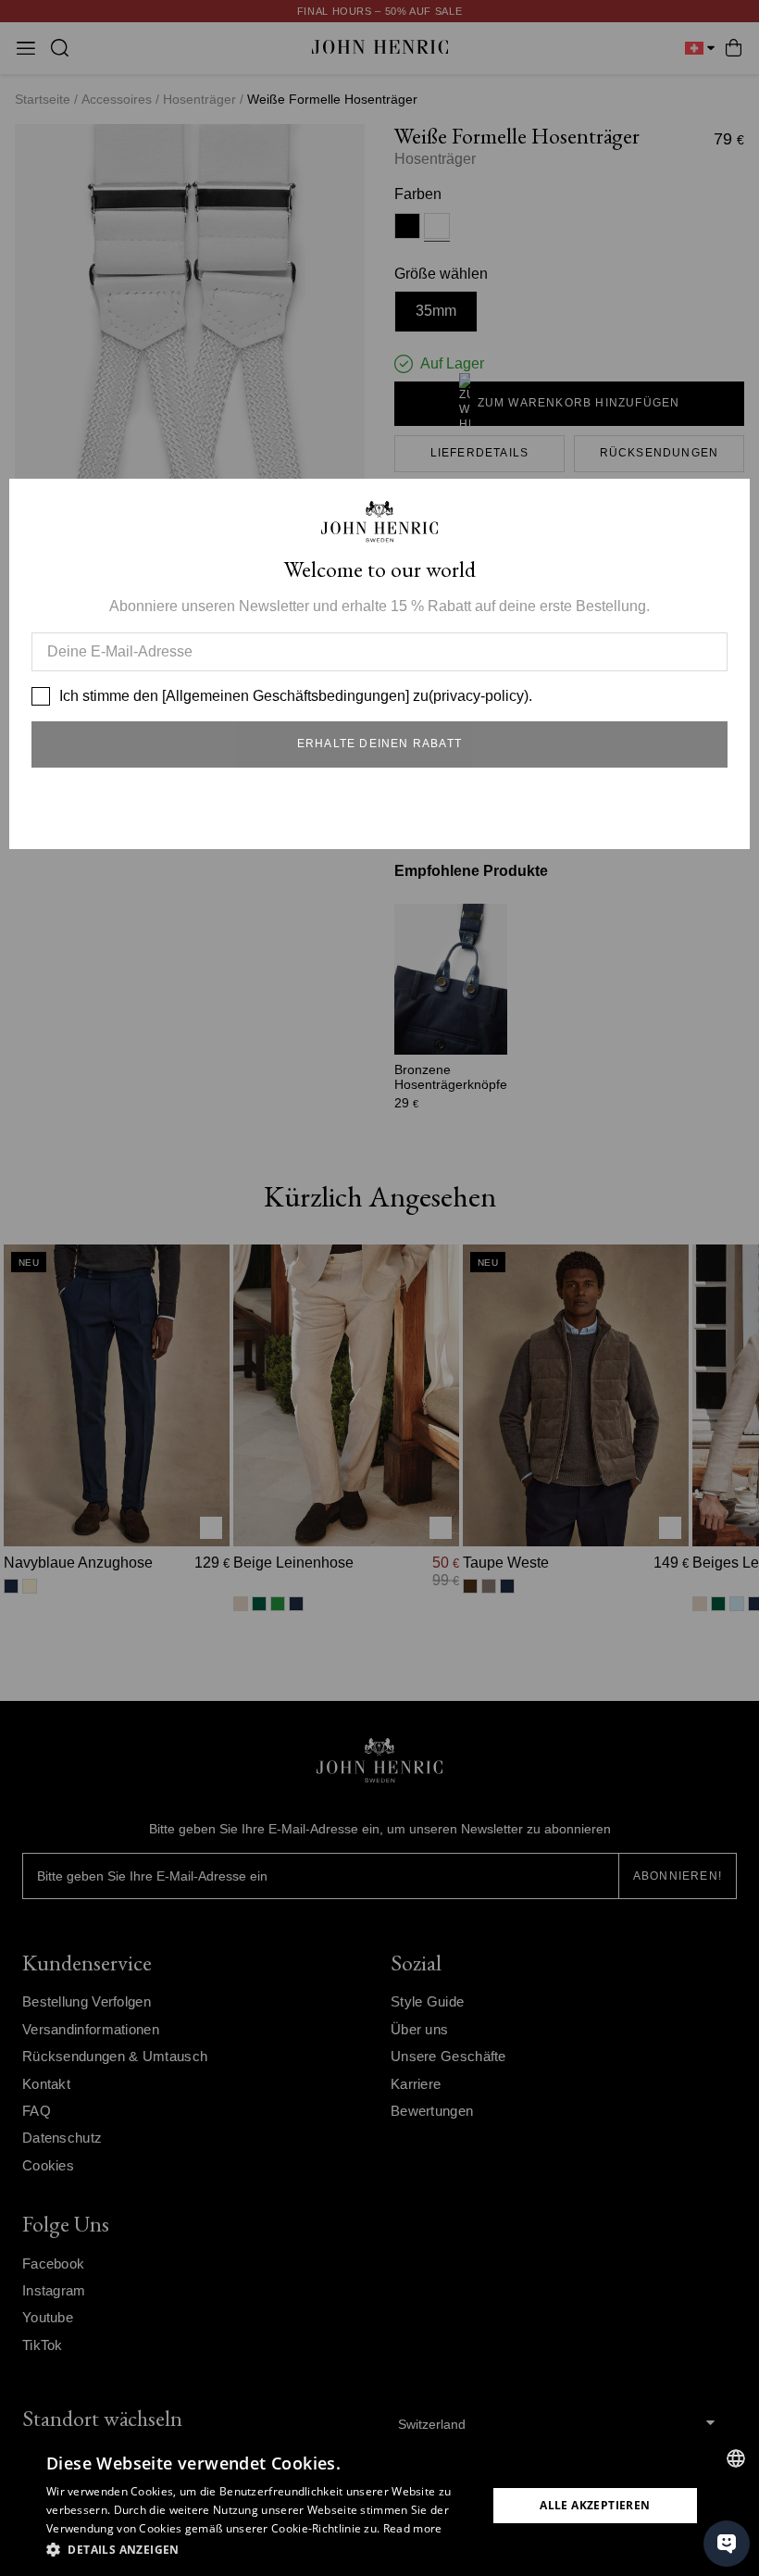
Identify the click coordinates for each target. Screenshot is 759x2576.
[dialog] (379, 2506)
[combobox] (736, 2458)
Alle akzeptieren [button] (595, 2505)
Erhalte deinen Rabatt (379, 744)
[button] (260, 2550)
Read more (413, 2528)
